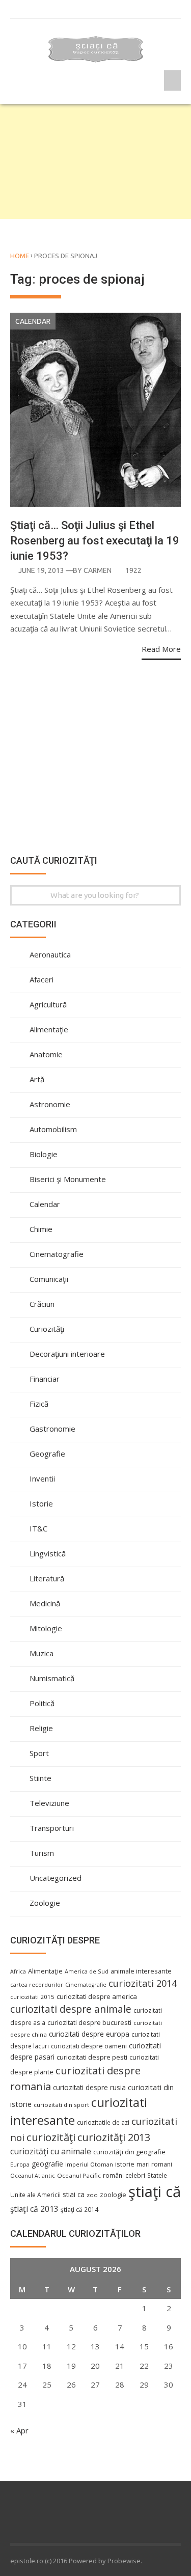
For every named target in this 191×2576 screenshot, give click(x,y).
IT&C (38, 1528)
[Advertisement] (95, 161)
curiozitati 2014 (143, 1983)
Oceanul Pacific (79, 2175)
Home (20, 256)
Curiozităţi (47, 1329)
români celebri (124, 2175)
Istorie (41, 1503)
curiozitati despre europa (89, 2034)
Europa (20, 2164)
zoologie (113, 2195)
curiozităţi (51, 2137)
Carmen (98, 570)
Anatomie (46, 1054)
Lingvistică (48, 1553)
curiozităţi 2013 (114, 2137)
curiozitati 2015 (32, 1997)
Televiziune (49, 1803)
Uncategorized (56, 1878)
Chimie (41, 1229)
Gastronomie (52, 1429)
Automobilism (53, 1129)
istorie (125, 2164)
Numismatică (52, 1678)
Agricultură (48, 1004)
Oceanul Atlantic (33, 2176)
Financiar (45, 1379)
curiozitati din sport (61, 2105)
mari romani (154, 2164)
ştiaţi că (155, 2191)
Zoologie (45, 1903)
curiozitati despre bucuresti (89, 2023)
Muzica (42, 1653)
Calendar (33, 321)
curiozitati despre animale (71, 2009)
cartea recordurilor (37, 1985)
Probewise (124, 2561)
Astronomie (50, 1104)
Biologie (44, 1154)
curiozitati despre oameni (89, 2046)
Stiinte (40, 1778)
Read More (161, 649)
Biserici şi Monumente (68, 1179)
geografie (47, 2164)
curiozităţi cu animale (51, 2151)
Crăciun (42, 1304)
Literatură (47, 1578)
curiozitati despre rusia (89, 2087)
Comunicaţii (49, 1279)
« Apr (19, 2430)
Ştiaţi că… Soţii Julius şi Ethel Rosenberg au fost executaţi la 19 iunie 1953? (95, 541)
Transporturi (52, 1828)
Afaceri (42, 979)
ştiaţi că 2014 (79, 2209)
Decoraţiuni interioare (67, 1354)
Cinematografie (57, 1254)
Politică (42, 1703)
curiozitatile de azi (103, 2122)
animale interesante (141, 1971)
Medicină (45, 1603)
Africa (18, 1971)
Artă (37, 1079)
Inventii (42, 1478)
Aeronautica (50, 954)
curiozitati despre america (97, 1996)
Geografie (47, 1454)
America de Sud (87, 1971)
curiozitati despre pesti (92, 2057)
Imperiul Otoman (89, 2164)
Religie (41, 1728)
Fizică (39, 1404)
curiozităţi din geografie (129, 2152)
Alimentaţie (49, 1029)
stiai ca (74, 2194)
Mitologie (46, 1628)
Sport (39, 1753)
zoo (92, 2195)
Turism (42, 1853)
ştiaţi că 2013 (34, 2209)
